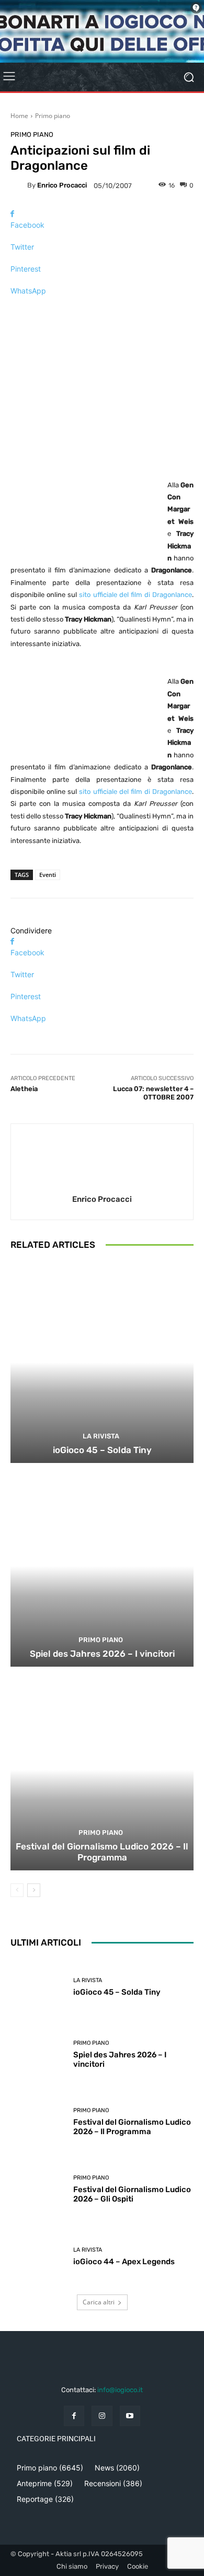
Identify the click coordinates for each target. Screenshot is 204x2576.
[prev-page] (17, 1890)
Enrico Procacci (62, 185)
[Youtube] (130, 2416)
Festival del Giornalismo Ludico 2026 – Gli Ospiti (132, 2194)
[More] (102, 309)
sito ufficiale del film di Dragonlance (135, 595)
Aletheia (24, 1089)
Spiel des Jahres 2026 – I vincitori (102, 1654)
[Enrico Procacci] (19, 185)
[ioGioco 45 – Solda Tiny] (102, 1362)
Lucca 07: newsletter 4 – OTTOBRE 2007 (153, 1093)
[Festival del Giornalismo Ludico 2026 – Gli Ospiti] (38, 2189)
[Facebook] (74, 2416)
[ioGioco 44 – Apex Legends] (38, 2257)
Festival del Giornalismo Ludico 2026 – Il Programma (102, 1852)
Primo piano (53, 116)
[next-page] (34, 1890)
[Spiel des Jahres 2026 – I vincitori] (102, 1566)
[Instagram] (102, 2416)
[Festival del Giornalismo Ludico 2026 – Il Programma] (102, 1770)
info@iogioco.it (120, 2390)
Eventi (48, 875)
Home (19, 116)
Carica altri (99, 2302)
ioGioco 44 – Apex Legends (124, 2262)
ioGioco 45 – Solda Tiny (102, 1450)
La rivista (101, 1436)
